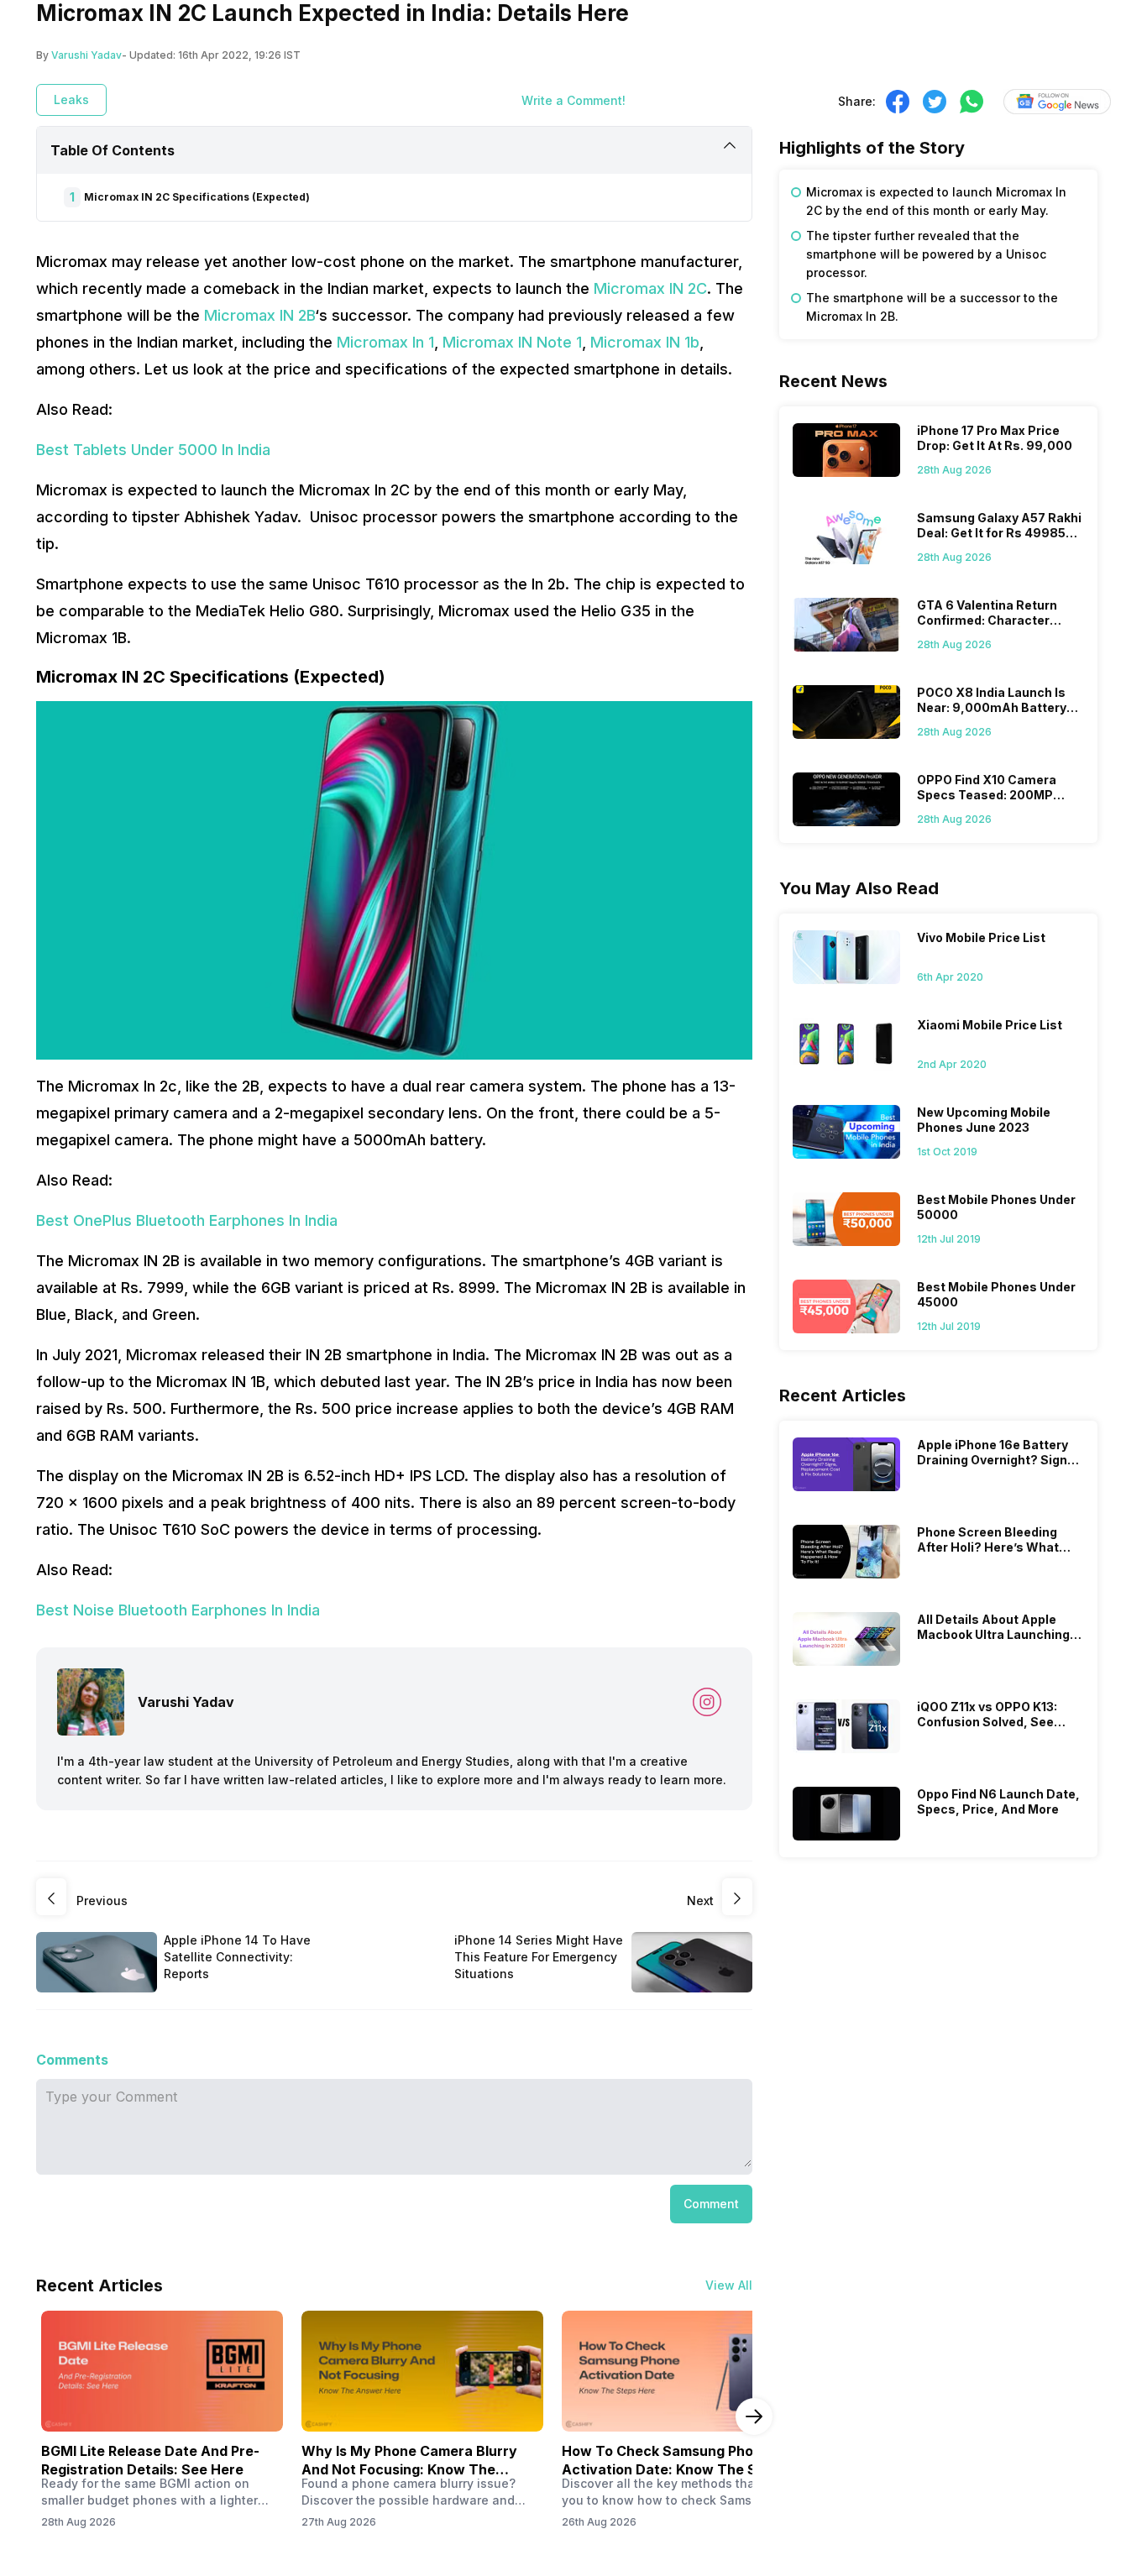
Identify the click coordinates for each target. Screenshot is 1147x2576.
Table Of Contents (113, 150)
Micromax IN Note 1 (512, 342)
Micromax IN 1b (645, 342)
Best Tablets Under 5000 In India (153, 450)
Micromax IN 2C (648, 288)
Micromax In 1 (385, 342)
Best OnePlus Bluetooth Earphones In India (187, 1220)
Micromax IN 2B (259, 315)
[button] (711, 2204)
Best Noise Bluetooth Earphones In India (178, 1610)
